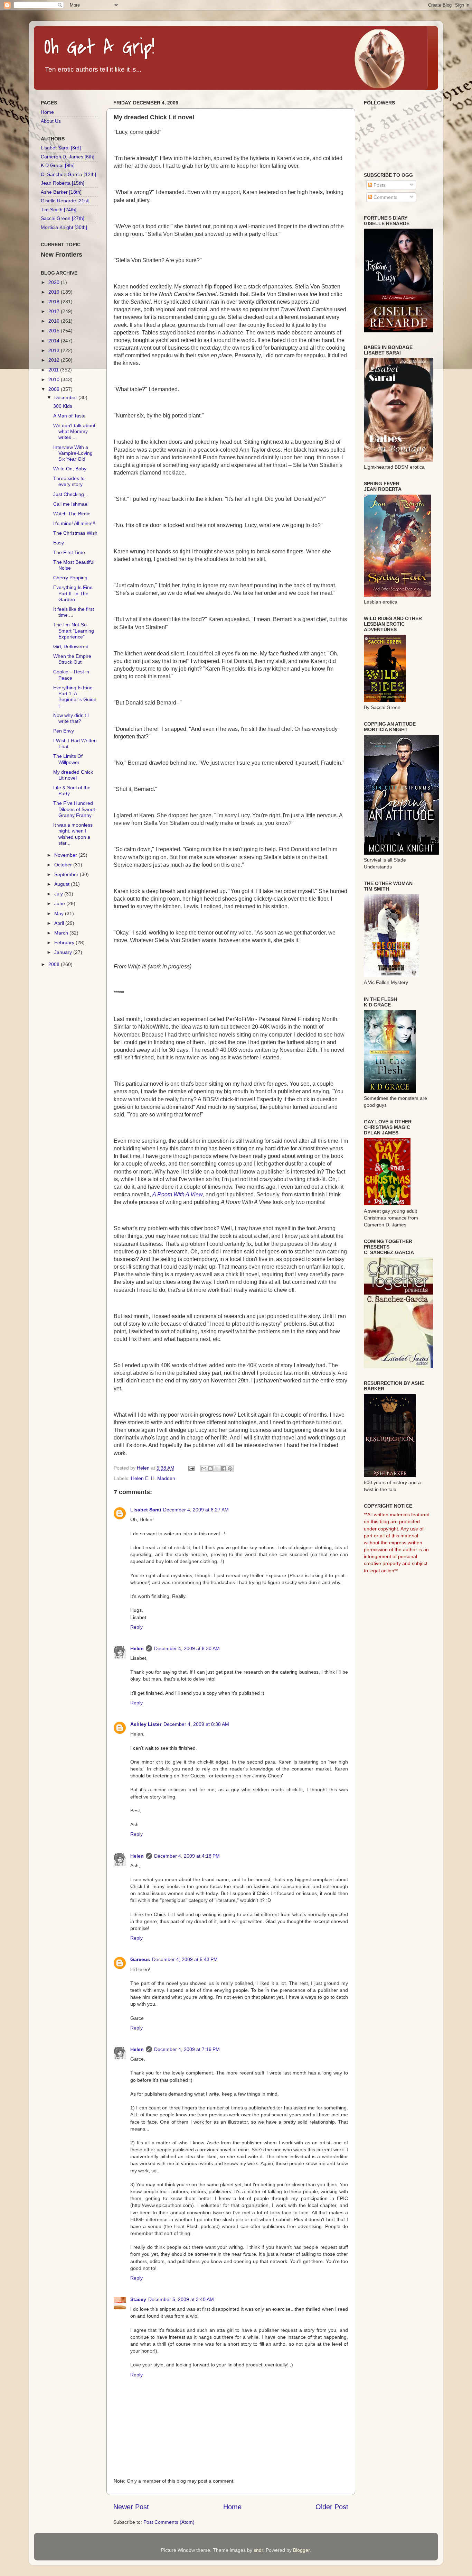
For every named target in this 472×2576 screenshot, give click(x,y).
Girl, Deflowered (71, 646)
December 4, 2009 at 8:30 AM (187, 1648)
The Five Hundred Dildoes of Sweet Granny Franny (74, 809)
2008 (55, 964)
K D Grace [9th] (58, 165)
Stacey (138, 2299)
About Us (51, 121)
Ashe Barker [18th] (61, 192)
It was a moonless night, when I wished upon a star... (73, 834)
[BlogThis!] (210, 1469)
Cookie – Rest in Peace (71, 675)
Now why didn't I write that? (71, 718)
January (64, 952)
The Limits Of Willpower (68, 759)
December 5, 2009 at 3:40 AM (181, 2299)
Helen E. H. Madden (153, 1478)
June (60, 903)
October (64, 865)
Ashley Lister (146, 1724)
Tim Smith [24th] (59, 210)
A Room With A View (178, 1194)
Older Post (332, 2507)
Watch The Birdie (72, 514)
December (66, 397)
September (67, 874)
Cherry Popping (70, 578)
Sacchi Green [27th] (63, 218)
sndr (258, 2550)
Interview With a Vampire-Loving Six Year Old (73, 453)
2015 (55, 331)
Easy (59, 543)
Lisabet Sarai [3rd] (61, 148)
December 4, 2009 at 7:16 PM (187, 2049)
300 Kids (63, 406)
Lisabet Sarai (146, 1510)
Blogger (301, 2550)
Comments (385, 197)
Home (232, 2507)
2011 (54, 370)
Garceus (140, 1959)
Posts (379, 185)
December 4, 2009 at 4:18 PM (187, 1856)
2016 (55, 321)
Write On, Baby (70, 469)
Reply (136, 1627)
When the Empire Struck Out (72, 659)
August (63, 884)
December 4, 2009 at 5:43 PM (185, 1959)
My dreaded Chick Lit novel (73, 775)
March (62, 933)
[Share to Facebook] (224, 1469)
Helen (137, 1648)
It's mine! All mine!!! (74, 523)
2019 (55, 292)
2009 (55, 389)
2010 (55, 379)
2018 (55, 302)
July (59, 894)
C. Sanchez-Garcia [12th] (68, 174)
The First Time (69, 552)
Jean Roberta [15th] (63, 183)
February (65, 942)
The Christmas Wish (75, 533)
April (60, 923)
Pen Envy (64, 731)
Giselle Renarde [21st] (65, 201)
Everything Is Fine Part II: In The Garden (73, 593)
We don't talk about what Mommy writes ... (74, 431)
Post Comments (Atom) (169, 2522)
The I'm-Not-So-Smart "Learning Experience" (74, 631)
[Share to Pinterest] (230, 1469)
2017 (55, 311)
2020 (55, 282)
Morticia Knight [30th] (64, 227)
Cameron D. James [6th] (68, 157)
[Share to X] (217, 1469)
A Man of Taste (69, 416)
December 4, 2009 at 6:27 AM (196, 1510)
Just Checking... (71, 494)
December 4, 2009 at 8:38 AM (196, 1724)
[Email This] (204, 1469)
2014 (55, 341)
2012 (55, 360)
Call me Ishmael (71, 504)
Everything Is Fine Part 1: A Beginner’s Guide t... (75, 697)
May (60, 913)
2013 (55, 350)
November (66, 855)
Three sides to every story (69, 481)
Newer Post (131, 2507)
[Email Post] (191, 1468)
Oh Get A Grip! (99, 48)
